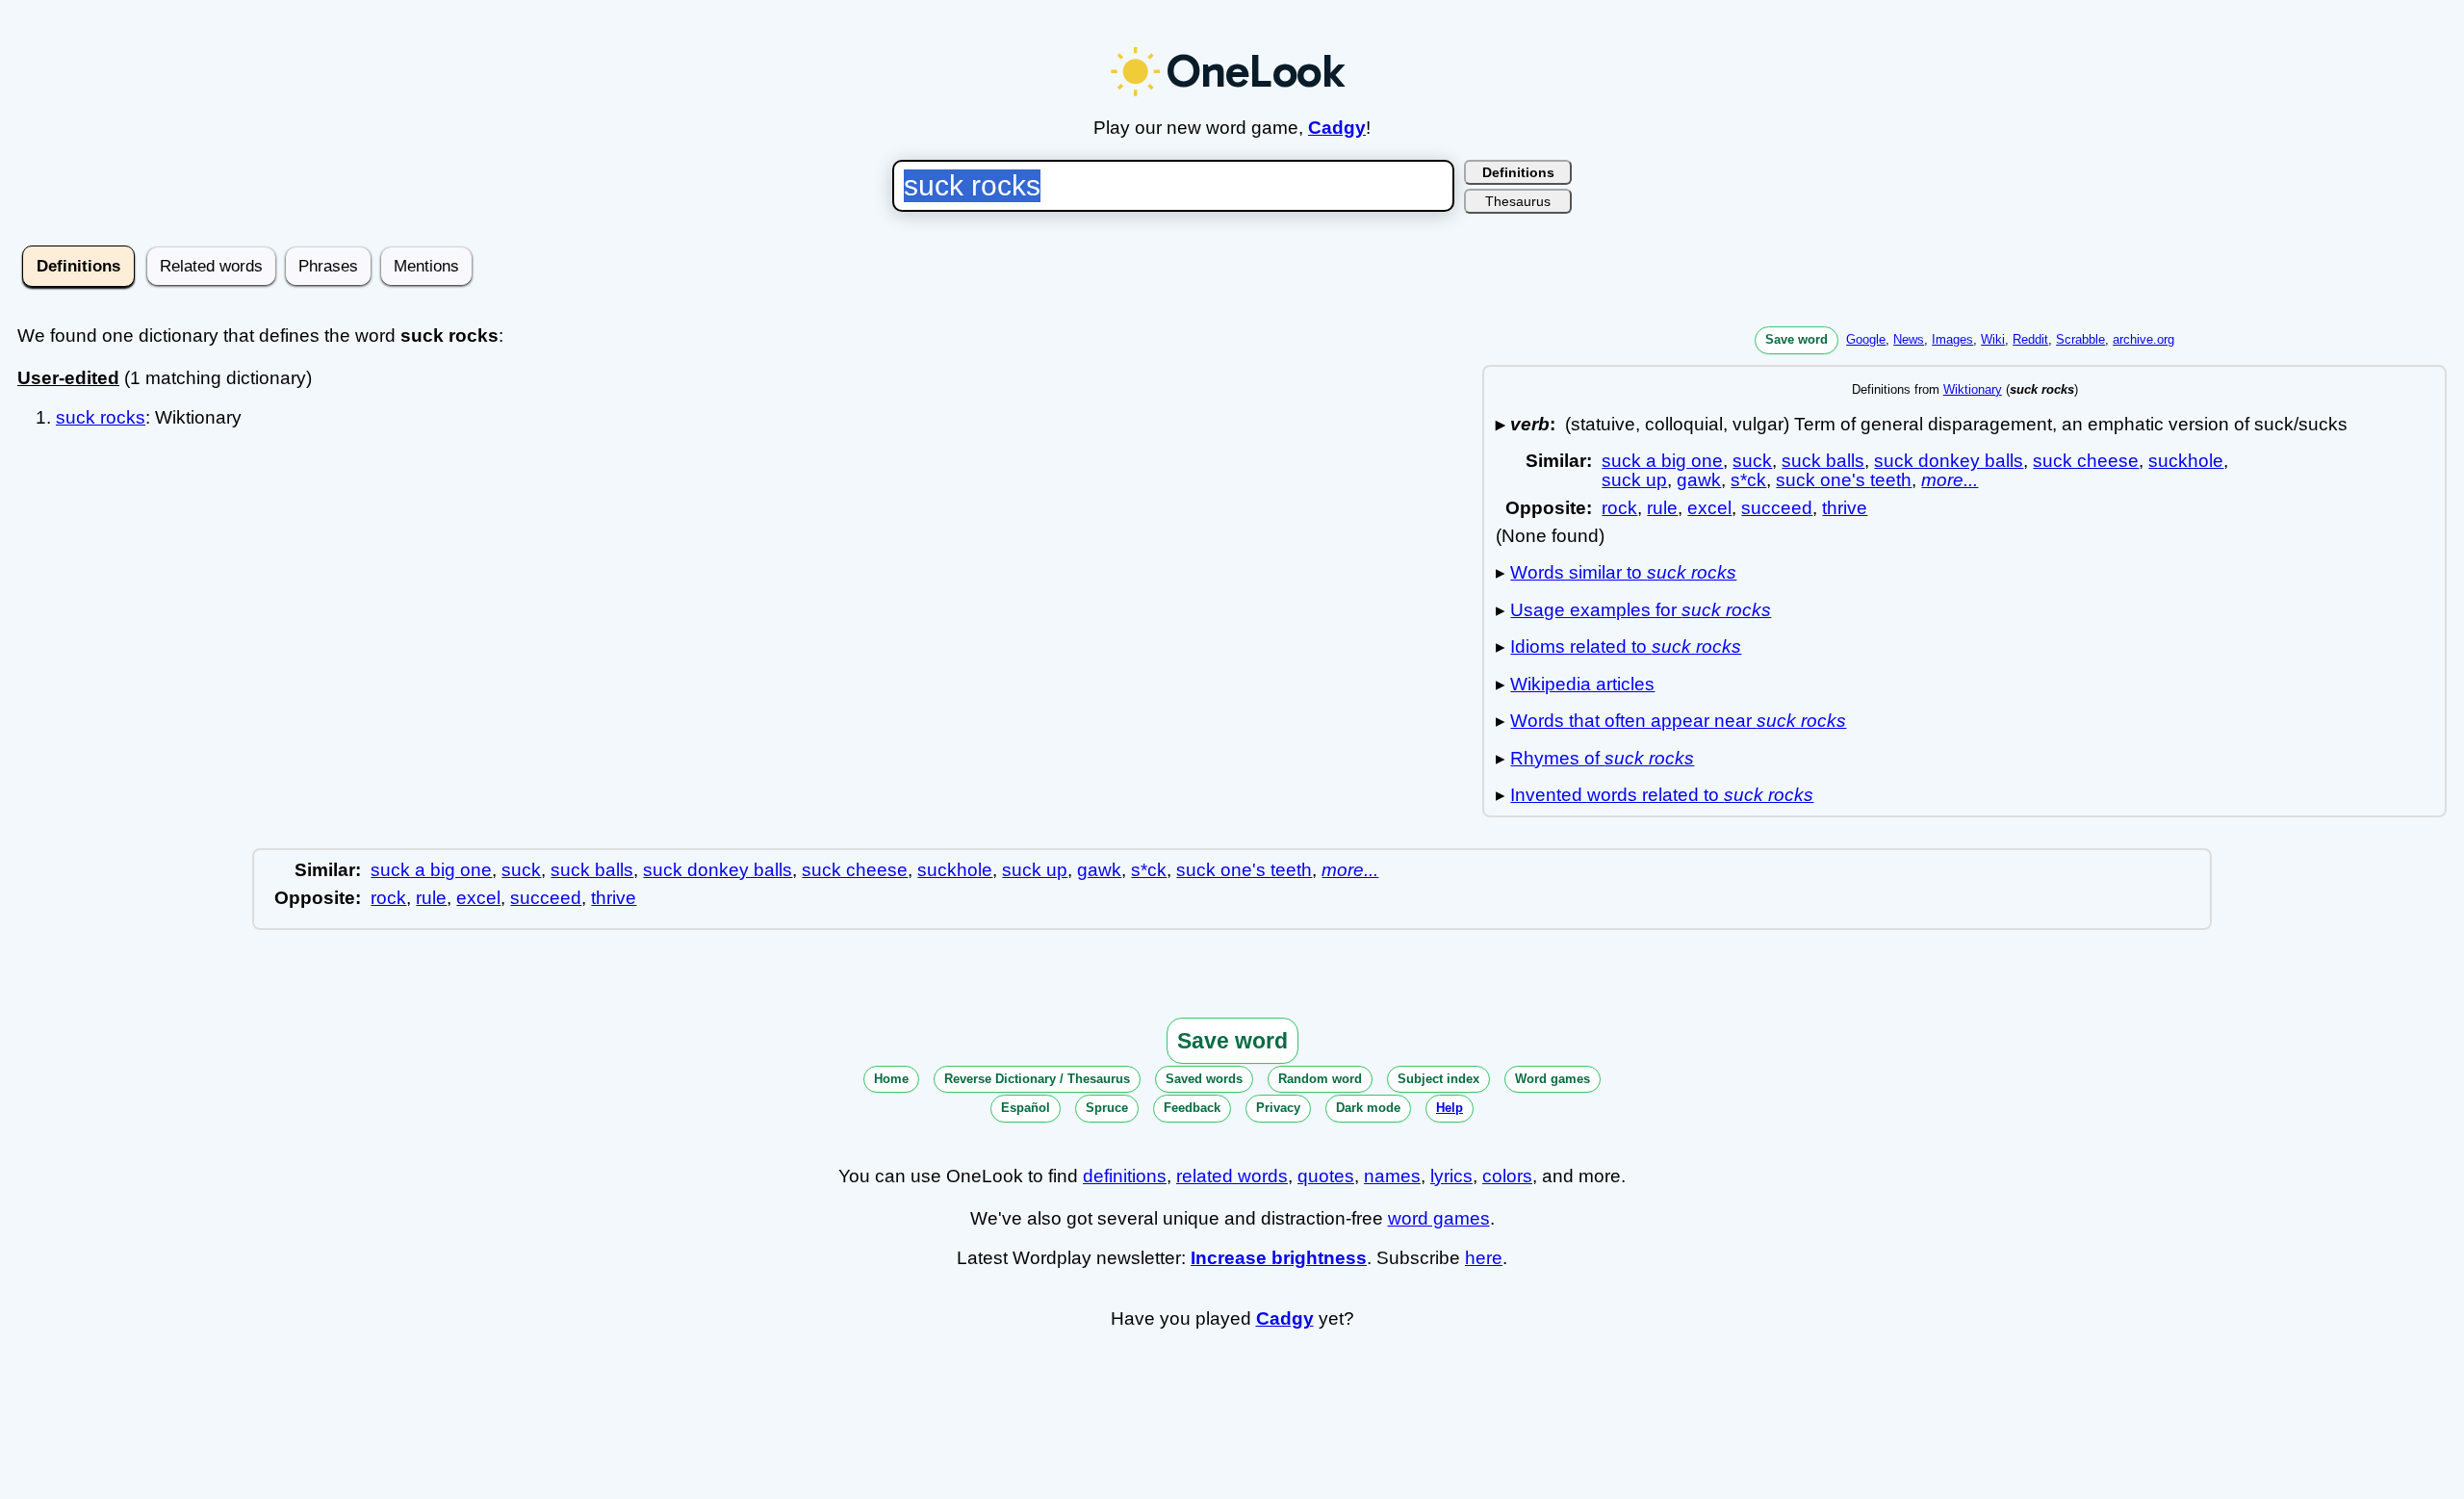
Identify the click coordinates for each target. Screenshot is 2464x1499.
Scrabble (2080, 339)
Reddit (2030, 339)
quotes (1326, 1176)
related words (1232, 1176)
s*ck (1748, 480)
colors (1507, 1176)
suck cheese (2086, 461)
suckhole (2186, 461)
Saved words (1204, 1079)
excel (1709, 508)
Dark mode (1368, 1108)
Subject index (1438, 1079)
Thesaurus (1518, 201)
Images (1952, 339)
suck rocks (101, 417)
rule (1662, 508)
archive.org (2143, 339)
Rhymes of (1602, 758)
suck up (1634, 480)
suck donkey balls (1949, 461)
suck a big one (1662, 461)
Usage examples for (1641, 610)
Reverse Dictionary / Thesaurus (1037, 1079)
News (1909, 339)
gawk (1699, 480)
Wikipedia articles (1582, 684)
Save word (1797, 339)
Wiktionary (1973, 389)
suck (1752, 461)
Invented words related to (1662, 795)
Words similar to (1623, 572)
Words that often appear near (1678, 721)
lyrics (1451, 1176)
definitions (1125, 1176)
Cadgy (1337, 128)
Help (1450, 1108)
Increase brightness (1279, 1258)
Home (891, 1079)
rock (1619, 508)
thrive (1845, 508)
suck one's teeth (1844, 480)
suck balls (1823, 461)
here (1484, 1258)
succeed (1777, 508)
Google (1866, 339)
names (1392, 1176)
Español (1026, 1108)
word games (1439, 1218)
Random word (1320, 1079)
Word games (1553, 1079)
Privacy (1278, 1108)
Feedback (1192, 1108)
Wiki (1993, 339)
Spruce (1107, 1108)
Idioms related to (1626, 646)
